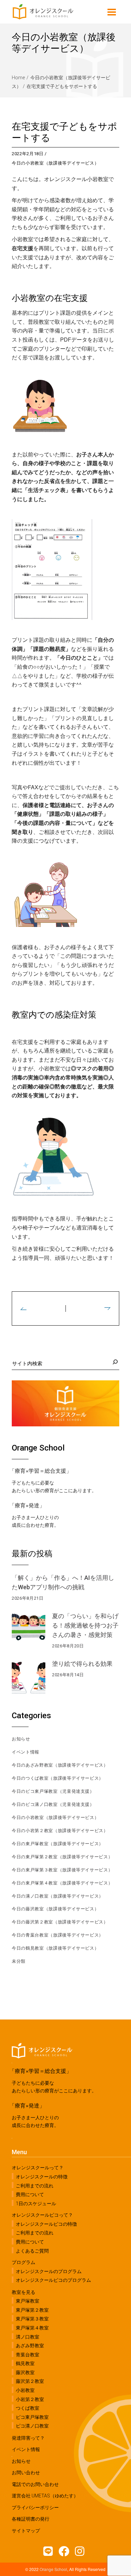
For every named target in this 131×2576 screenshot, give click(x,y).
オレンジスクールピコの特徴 (46, 2224)
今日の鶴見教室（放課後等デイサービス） (55, 1948)
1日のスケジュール (36, 2203)
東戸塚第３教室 (32, 2319)
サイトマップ (26, 2531)
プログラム (24, 2262)
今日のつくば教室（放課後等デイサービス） (58, 1778)
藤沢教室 (25, 2372)
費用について (30, 2194)
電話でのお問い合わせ (35, 2484)
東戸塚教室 (28, 2301)
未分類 (19, 1961)
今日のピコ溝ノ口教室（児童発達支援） (53, 1804)
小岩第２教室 (30, 2399)
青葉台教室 (28, 2354)
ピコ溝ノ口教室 (32, 2426)
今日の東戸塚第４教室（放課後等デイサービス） (62, 1883)
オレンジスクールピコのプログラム (53, 2280)
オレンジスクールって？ (38, 2168)
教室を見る (24, 2292)
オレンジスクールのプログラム (49, 2271)
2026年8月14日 (68, 1675)
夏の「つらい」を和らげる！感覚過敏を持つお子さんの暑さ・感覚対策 (85, 1625)
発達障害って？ (28, 2438)
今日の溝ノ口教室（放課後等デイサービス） (58, 1896)
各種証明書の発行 (31, 2519)
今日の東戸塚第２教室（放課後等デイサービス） (62, 1857)
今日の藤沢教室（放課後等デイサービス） (55, 1909)
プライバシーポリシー (35, 2507)
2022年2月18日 (28, 154)
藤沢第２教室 (30, 2381)
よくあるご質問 (32, 2251)
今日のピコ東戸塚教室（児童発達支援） (53, 1791)
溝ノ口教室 (28, 2337)
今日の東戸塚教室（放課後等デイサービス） (58, 1844)
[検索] (114, 1362)
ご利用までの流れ (35, 2185)
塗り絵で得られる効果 (82, 1664)
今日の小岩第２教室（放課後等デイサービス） (60, 1831)
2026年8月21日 (28, 1598)
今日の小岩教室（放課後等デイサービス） (55, 163)
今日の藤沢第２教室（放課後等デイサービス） (60, 1922)
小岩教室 (25, 2390)
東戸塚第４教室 (32, 2328)
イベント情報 (26, 1752)
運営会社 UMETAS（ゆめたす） (45, 2496)
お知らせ (21, 1739)
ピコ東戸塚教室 (32, 2417)
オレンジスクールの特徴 (42, 2177)
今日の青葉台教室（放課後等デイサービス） (58, 1935)
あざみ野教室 (30, 2346)
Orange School (53, 2569)
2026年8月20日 (68, 1646)
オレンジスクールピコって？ (42, 2215)
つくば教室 (28, 2408)
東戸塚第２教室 (32, 2310)
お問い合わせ (26, 2473)
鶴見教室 (25, 2363)
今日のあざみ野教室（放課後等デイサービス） (60, 1765)
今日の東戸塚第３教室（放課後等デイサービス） (62, 1870)
